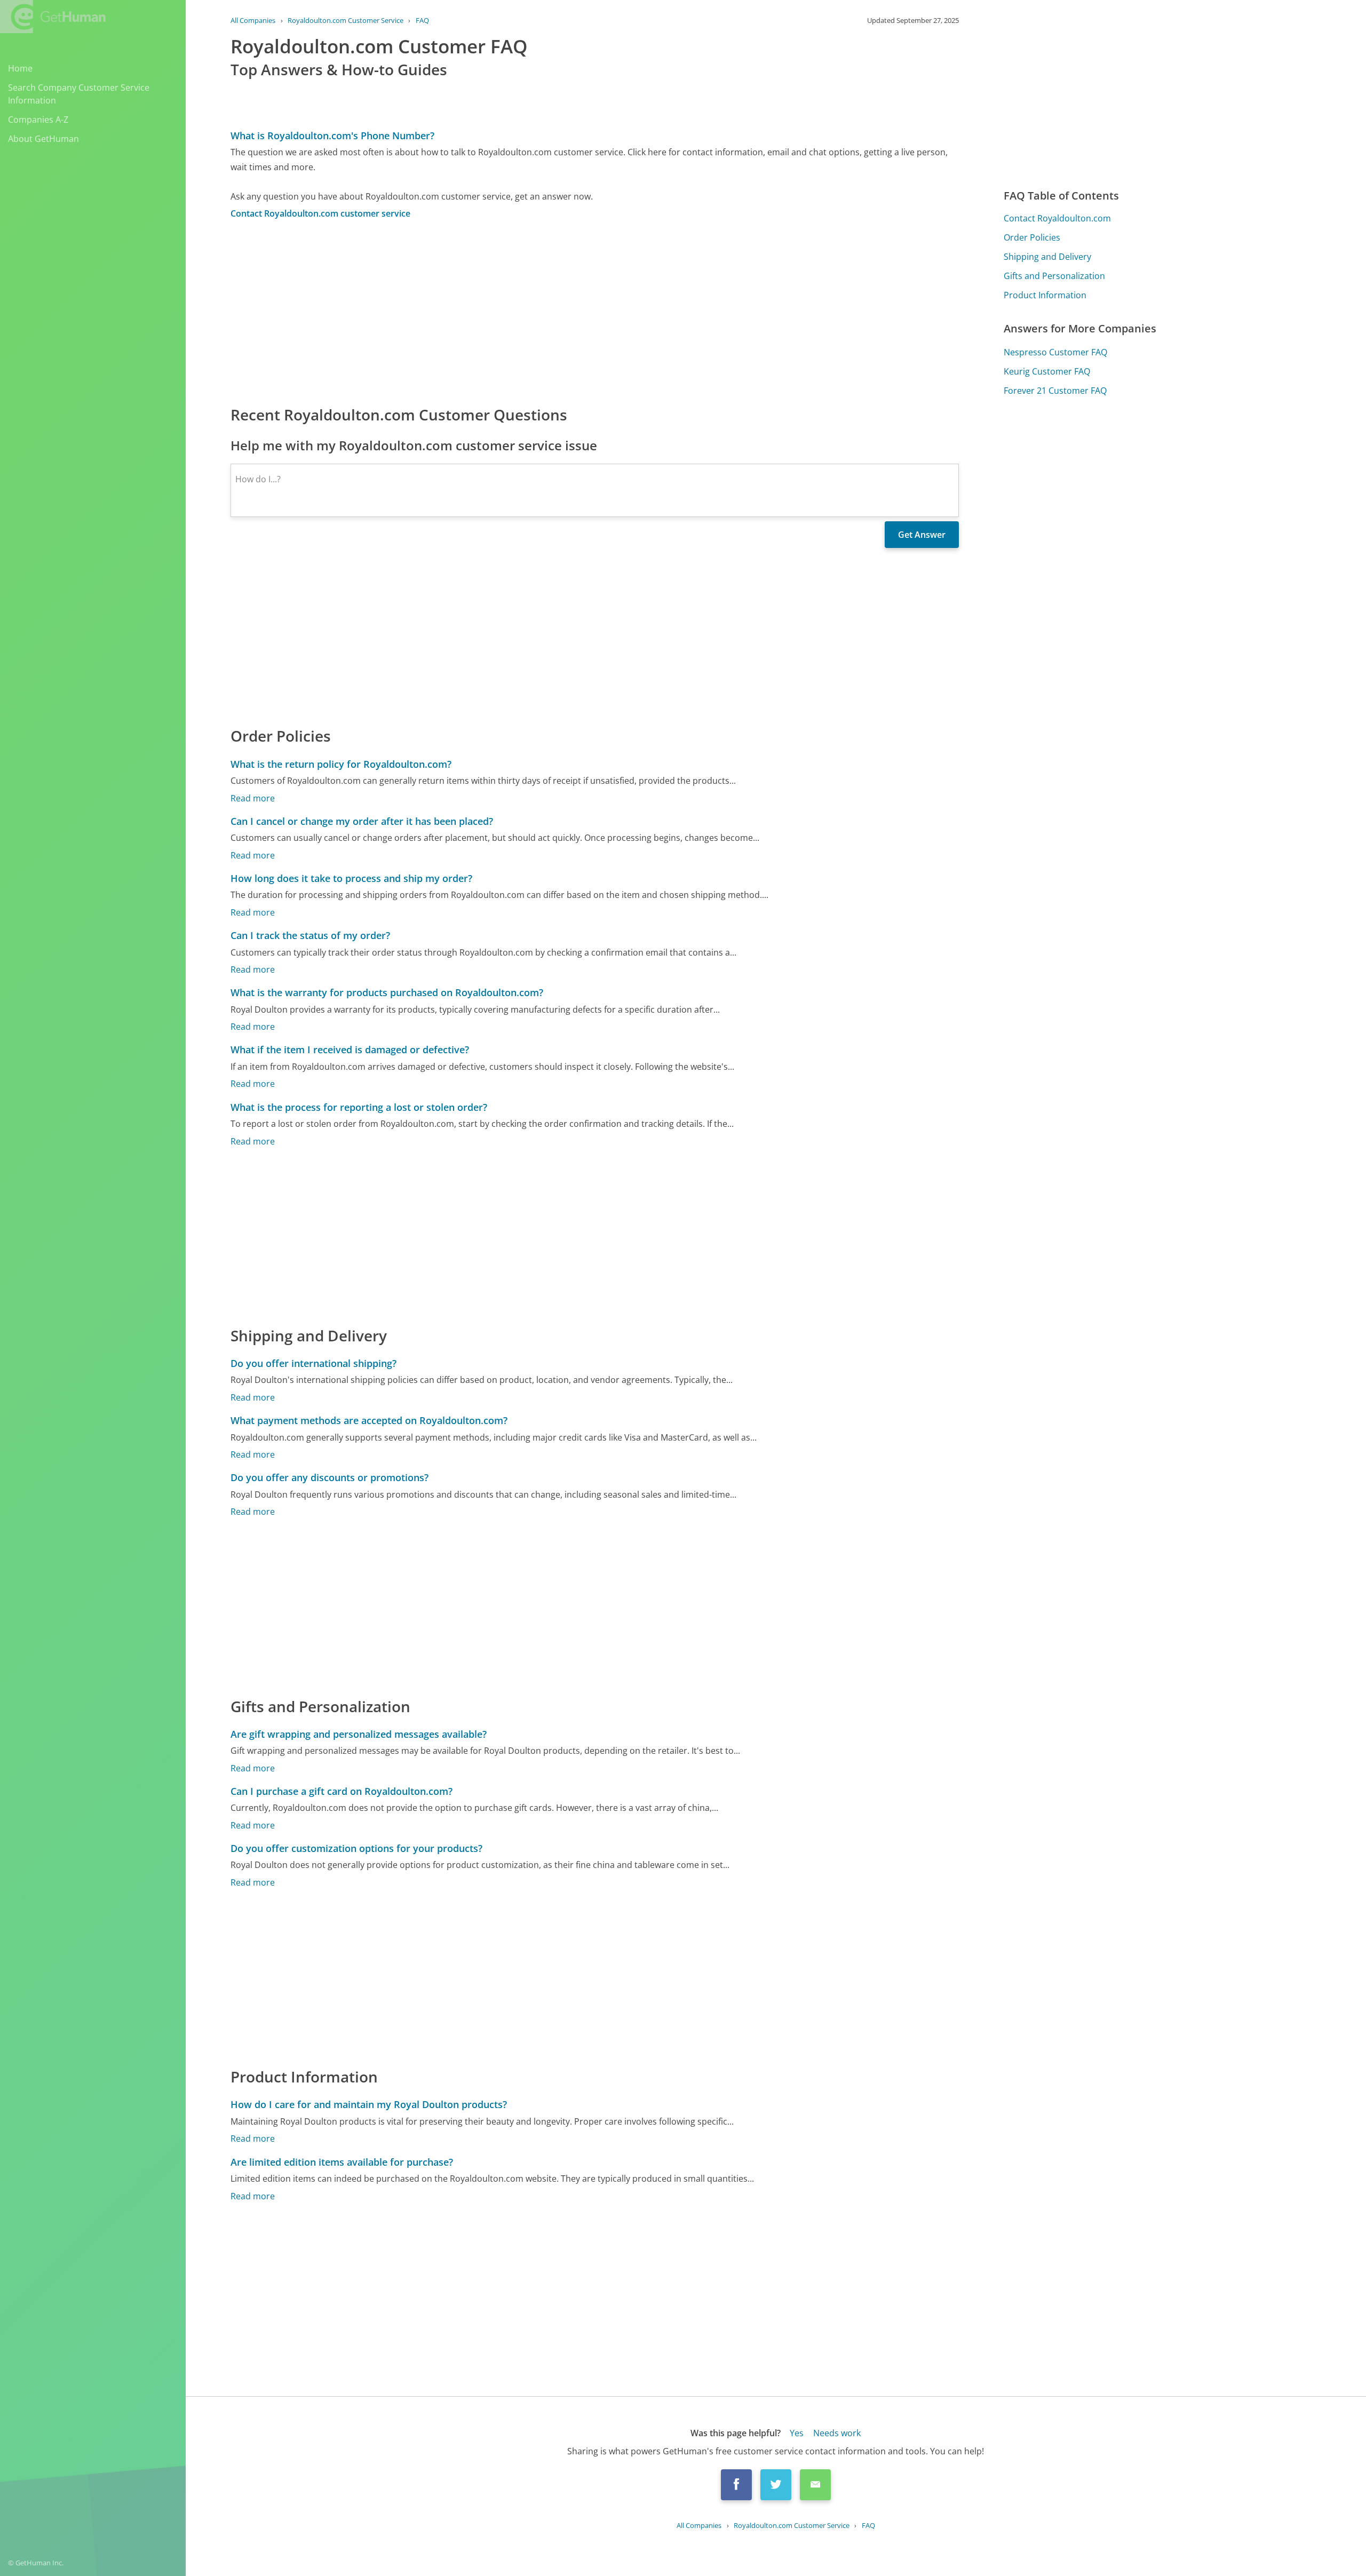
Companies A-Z (38, 120)
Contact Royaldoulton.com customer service (320, 213)
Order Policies (1032, 237)
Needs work (837, 2433)
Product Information (1045, 295)
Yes (797, 2433)
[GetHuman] (53, 17)
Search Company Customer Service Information (79, 94)
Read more (253, 798)
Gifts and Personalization (1054, 276)
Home (20, 68)
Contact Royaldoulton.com (1057, 218)
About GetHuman (43, 139)
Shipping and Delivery (1047, 257)
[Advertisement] (551, 312)
